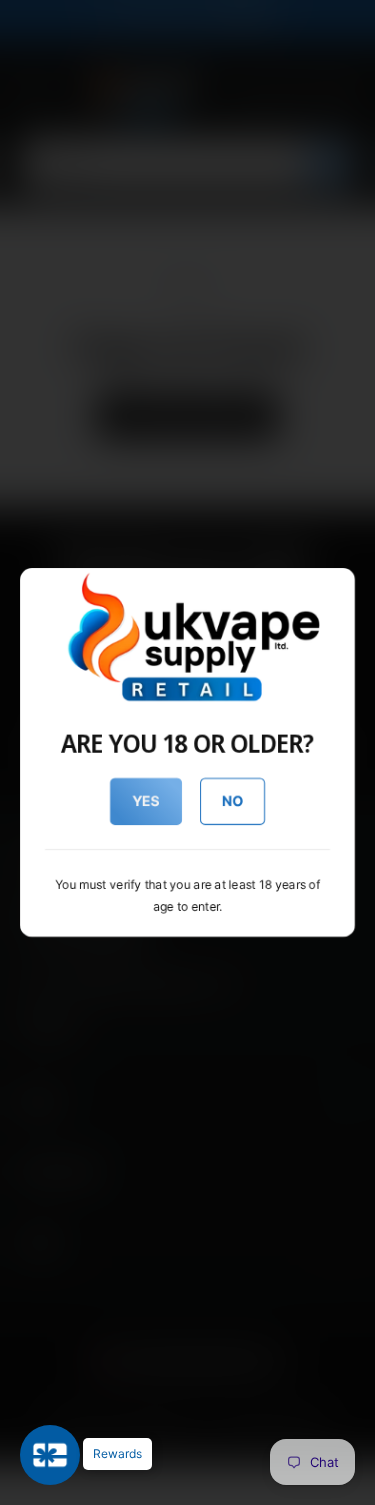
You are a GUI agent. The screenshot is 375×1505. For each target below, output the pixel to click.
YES (145, 800)
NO (232, 800)
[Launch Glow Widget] (50, 1455)
